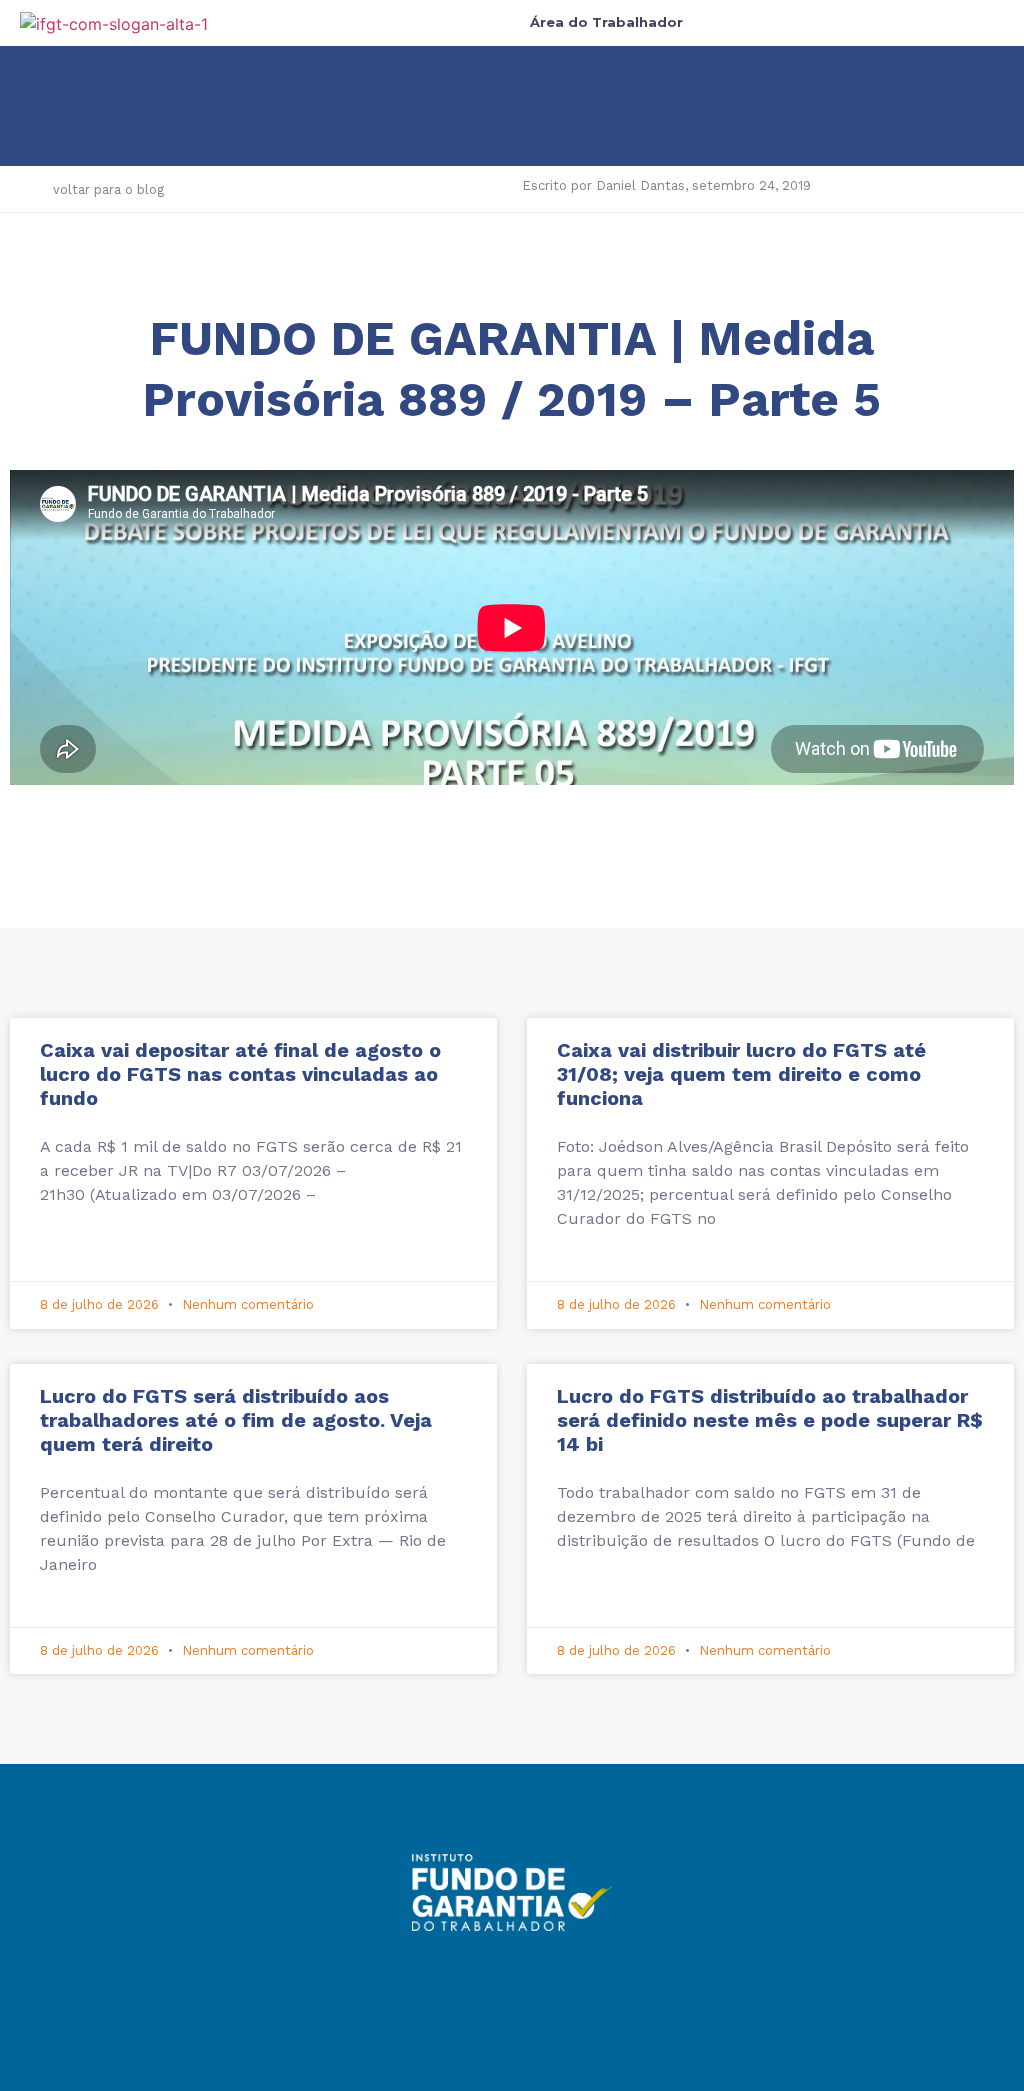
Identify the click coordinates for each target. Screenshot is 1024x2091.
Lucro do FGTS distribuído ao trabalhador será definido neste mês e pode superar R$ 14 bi (770, 1420)
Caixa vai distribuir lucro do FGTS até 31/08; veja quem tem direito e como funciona (741, 1074)
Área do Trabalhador (606, 22)
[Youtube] (567, 1976)
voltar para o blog (108, 189)
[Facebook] (457, 1976)
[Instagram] (512, 1976)
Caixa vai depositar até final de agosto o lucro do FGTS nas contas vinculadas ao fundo (240, 1074)
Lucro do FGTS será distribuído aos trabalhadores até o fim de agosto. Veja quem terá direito (236, 1420)
